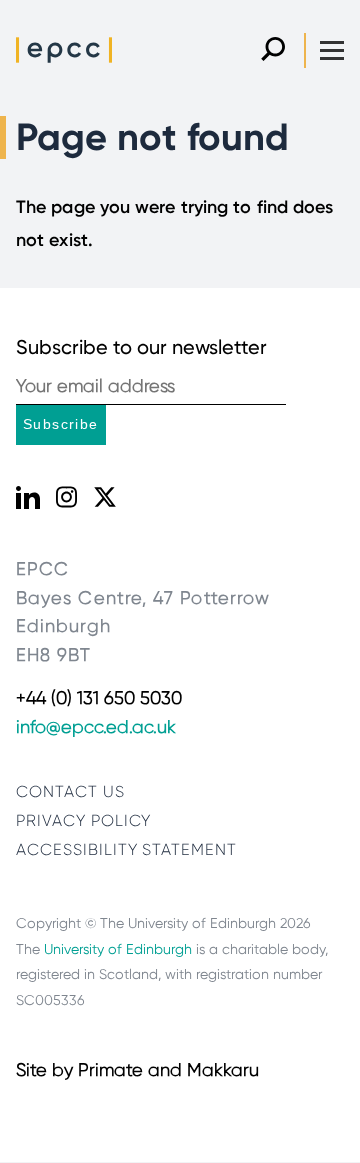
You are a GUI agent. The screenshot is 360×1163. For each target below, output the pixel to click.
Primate (110, 1070)
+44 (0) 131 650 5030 (99, 698)
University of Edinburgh (118, 949)
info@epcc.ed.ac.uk (96, 727)
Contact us (70, 791)
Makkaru (223, 1070)
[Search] (273, 50)
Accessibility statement (126, 849)
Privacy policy (83, 820)
